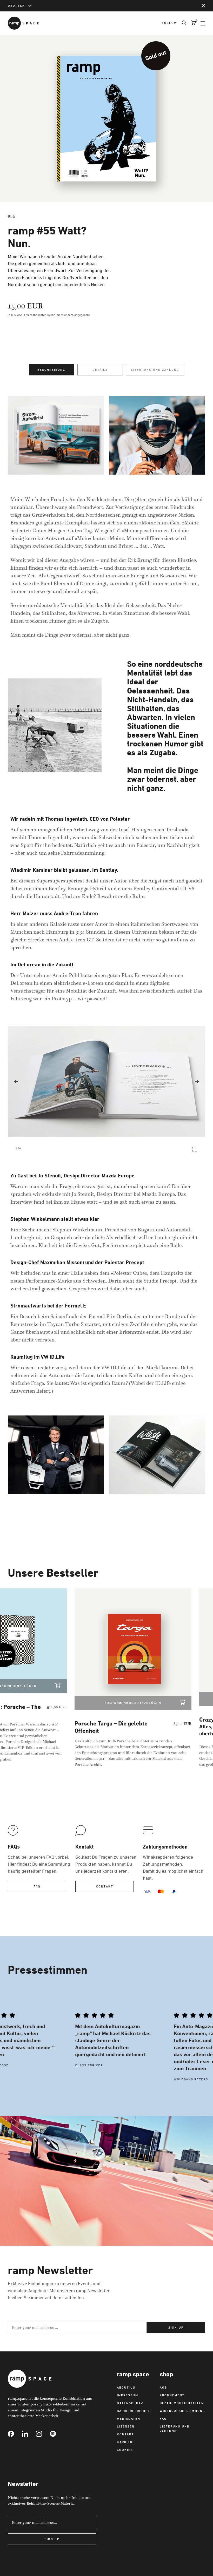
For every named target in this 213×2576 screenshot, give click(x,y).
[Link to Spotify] (57, 2434)
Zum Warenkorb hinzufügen (127, 1703)
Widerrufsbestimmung (182, 2411)
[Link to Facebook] (15, 2434)
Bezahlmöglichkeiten (182, 2403)
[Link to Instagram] (43, 2434)
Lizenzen (126, 2426)
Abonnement (172, 2395)
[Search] (182, 23)
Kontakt (104, 1886)
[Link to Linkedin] (29, 2434)
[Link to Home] (23, 23)
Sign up (176, 2327)
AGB (163, 2387)
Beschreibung (51, 370)
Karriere (126, 2442)
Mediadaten (129, 2419)
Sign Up (52, 2539)
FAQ (37, 1886)
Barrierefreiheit (134, 2411)
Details (100, 370)
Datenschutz (130, 2403)
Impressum (128, 2395)
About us (126, 2387)
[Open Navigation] (203, 23)
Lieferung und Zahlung (155, 370)
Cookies (125, 2450)
